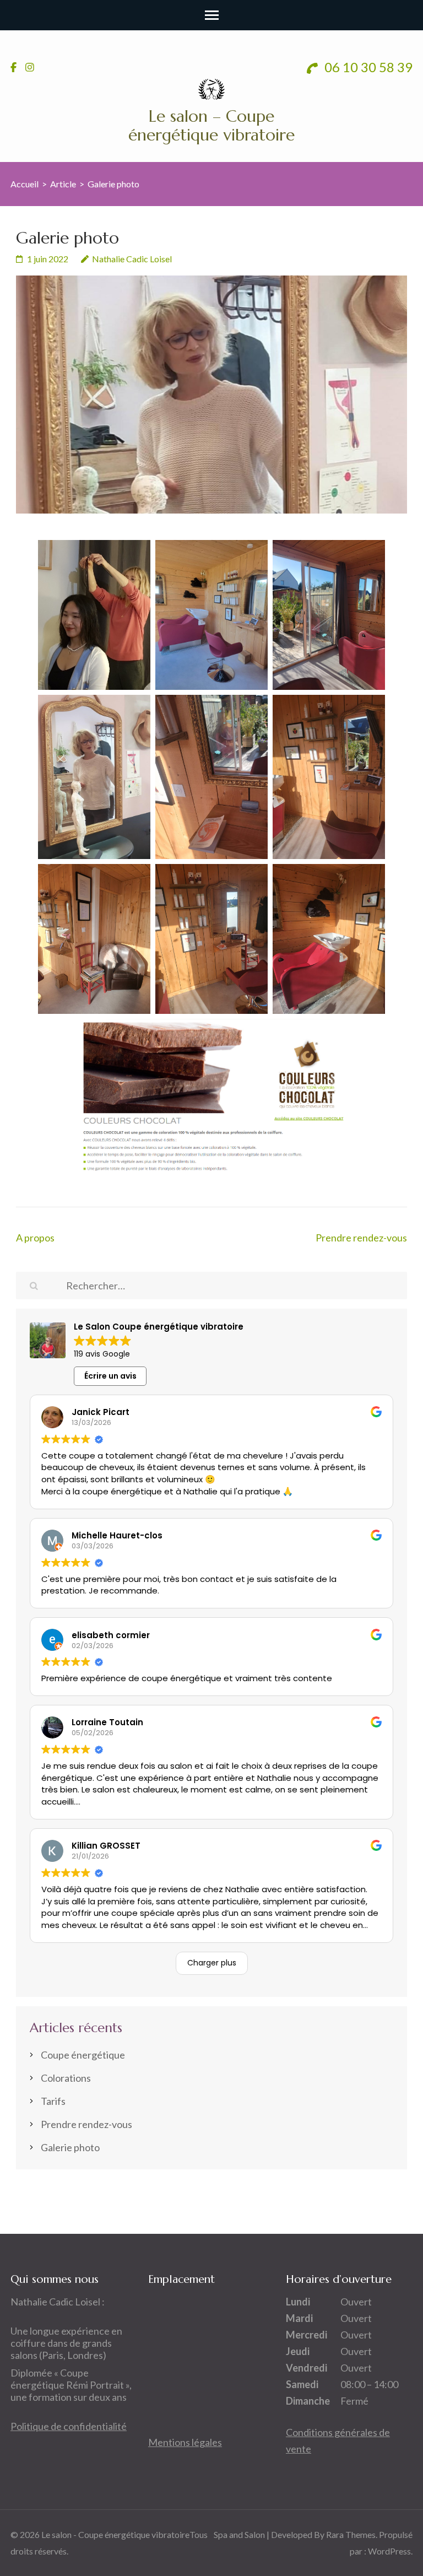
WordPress (389, 2551)
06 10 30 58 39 (367, 67)
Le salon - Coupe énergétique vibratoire (115, 2534)
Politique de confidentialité (69, 2426)
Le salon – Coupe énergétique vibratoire (211, 125)
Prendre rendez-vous (361, 1238)
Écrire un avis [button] (110, 1376)
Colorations (66, 2078)
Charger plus (212, 1963)
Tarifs (53, 2101)
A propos (35, 1238)
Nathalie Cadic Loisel (132, 259)
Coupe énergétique (83, 2055)
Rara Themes (351, 2534)
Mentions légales (185, 2442)
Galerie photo (70, 2147)
